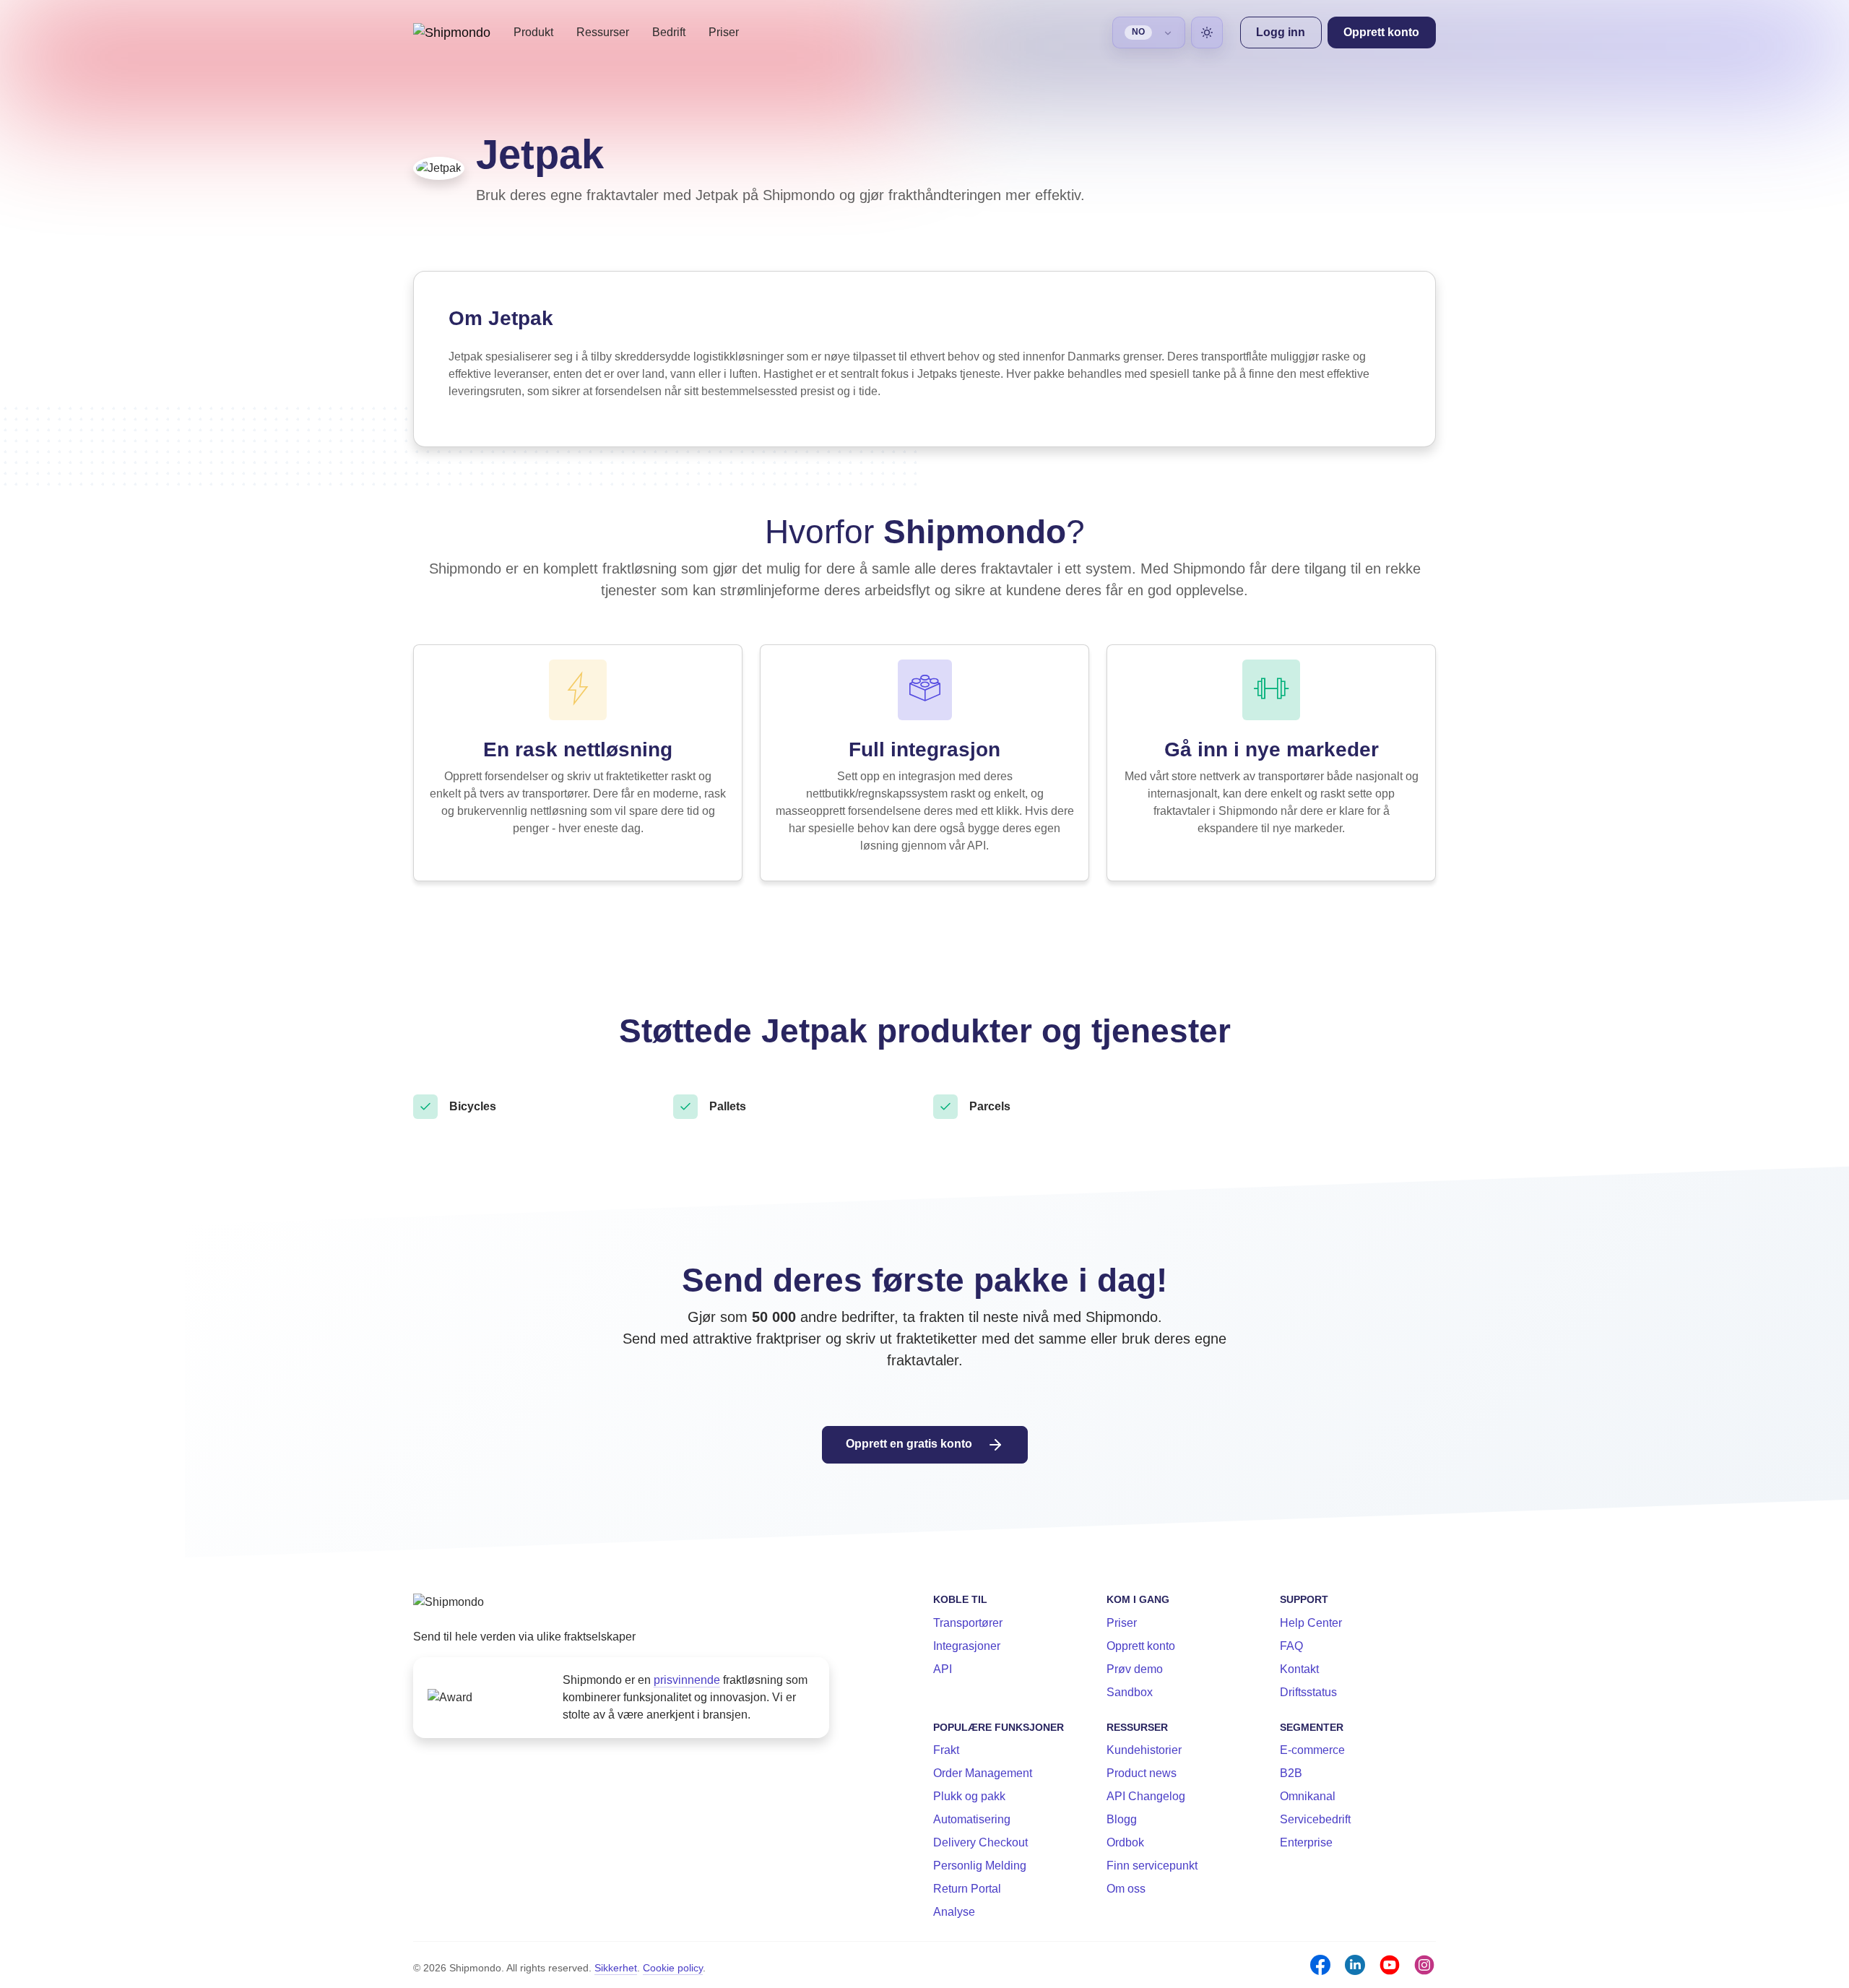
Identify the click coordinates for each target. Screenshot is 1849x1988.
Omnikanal (1308, 1796)
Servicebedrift (1315, 1819)
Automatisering (972, 1819)
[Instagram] (1424, 1965)
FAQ (1291, 1646)
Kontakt (1299, 1669)
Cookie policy (673, 1968)
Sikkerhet (616, 1968)
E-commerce (1312, 1750)
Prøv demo (1135, 1669)
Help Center (1311, 1623)
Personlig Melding (980, 1866)
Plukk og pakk (969, 1796)
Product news (1142, 1773)
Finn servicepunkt (1152, 1866)
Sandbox (1130, 1692)
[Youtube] (1390, 1965)
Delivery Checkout (980, 1842)
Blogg (1122, 1819)
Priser (724, 32)
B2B (1291, 1773)
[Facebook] (1320, 1965)
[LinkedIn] (1355, 1965)
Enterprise (1306, 1842)
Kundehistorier (1144, 1750)
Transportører (968, 1623)
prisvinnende (687, 1680)
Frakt (946, 1750)
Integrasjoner (967, 1646)
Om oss (1126, 1889)
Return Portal (967, 1889)
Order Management (983, 1773)
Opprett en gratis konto (910, 1444)
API (943, 1669)
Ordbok (1125, 1842)
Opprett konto (1141, 1646)
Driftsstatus (1308, 1692)
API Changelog (1146, 1796)
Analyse (954, 1912)
